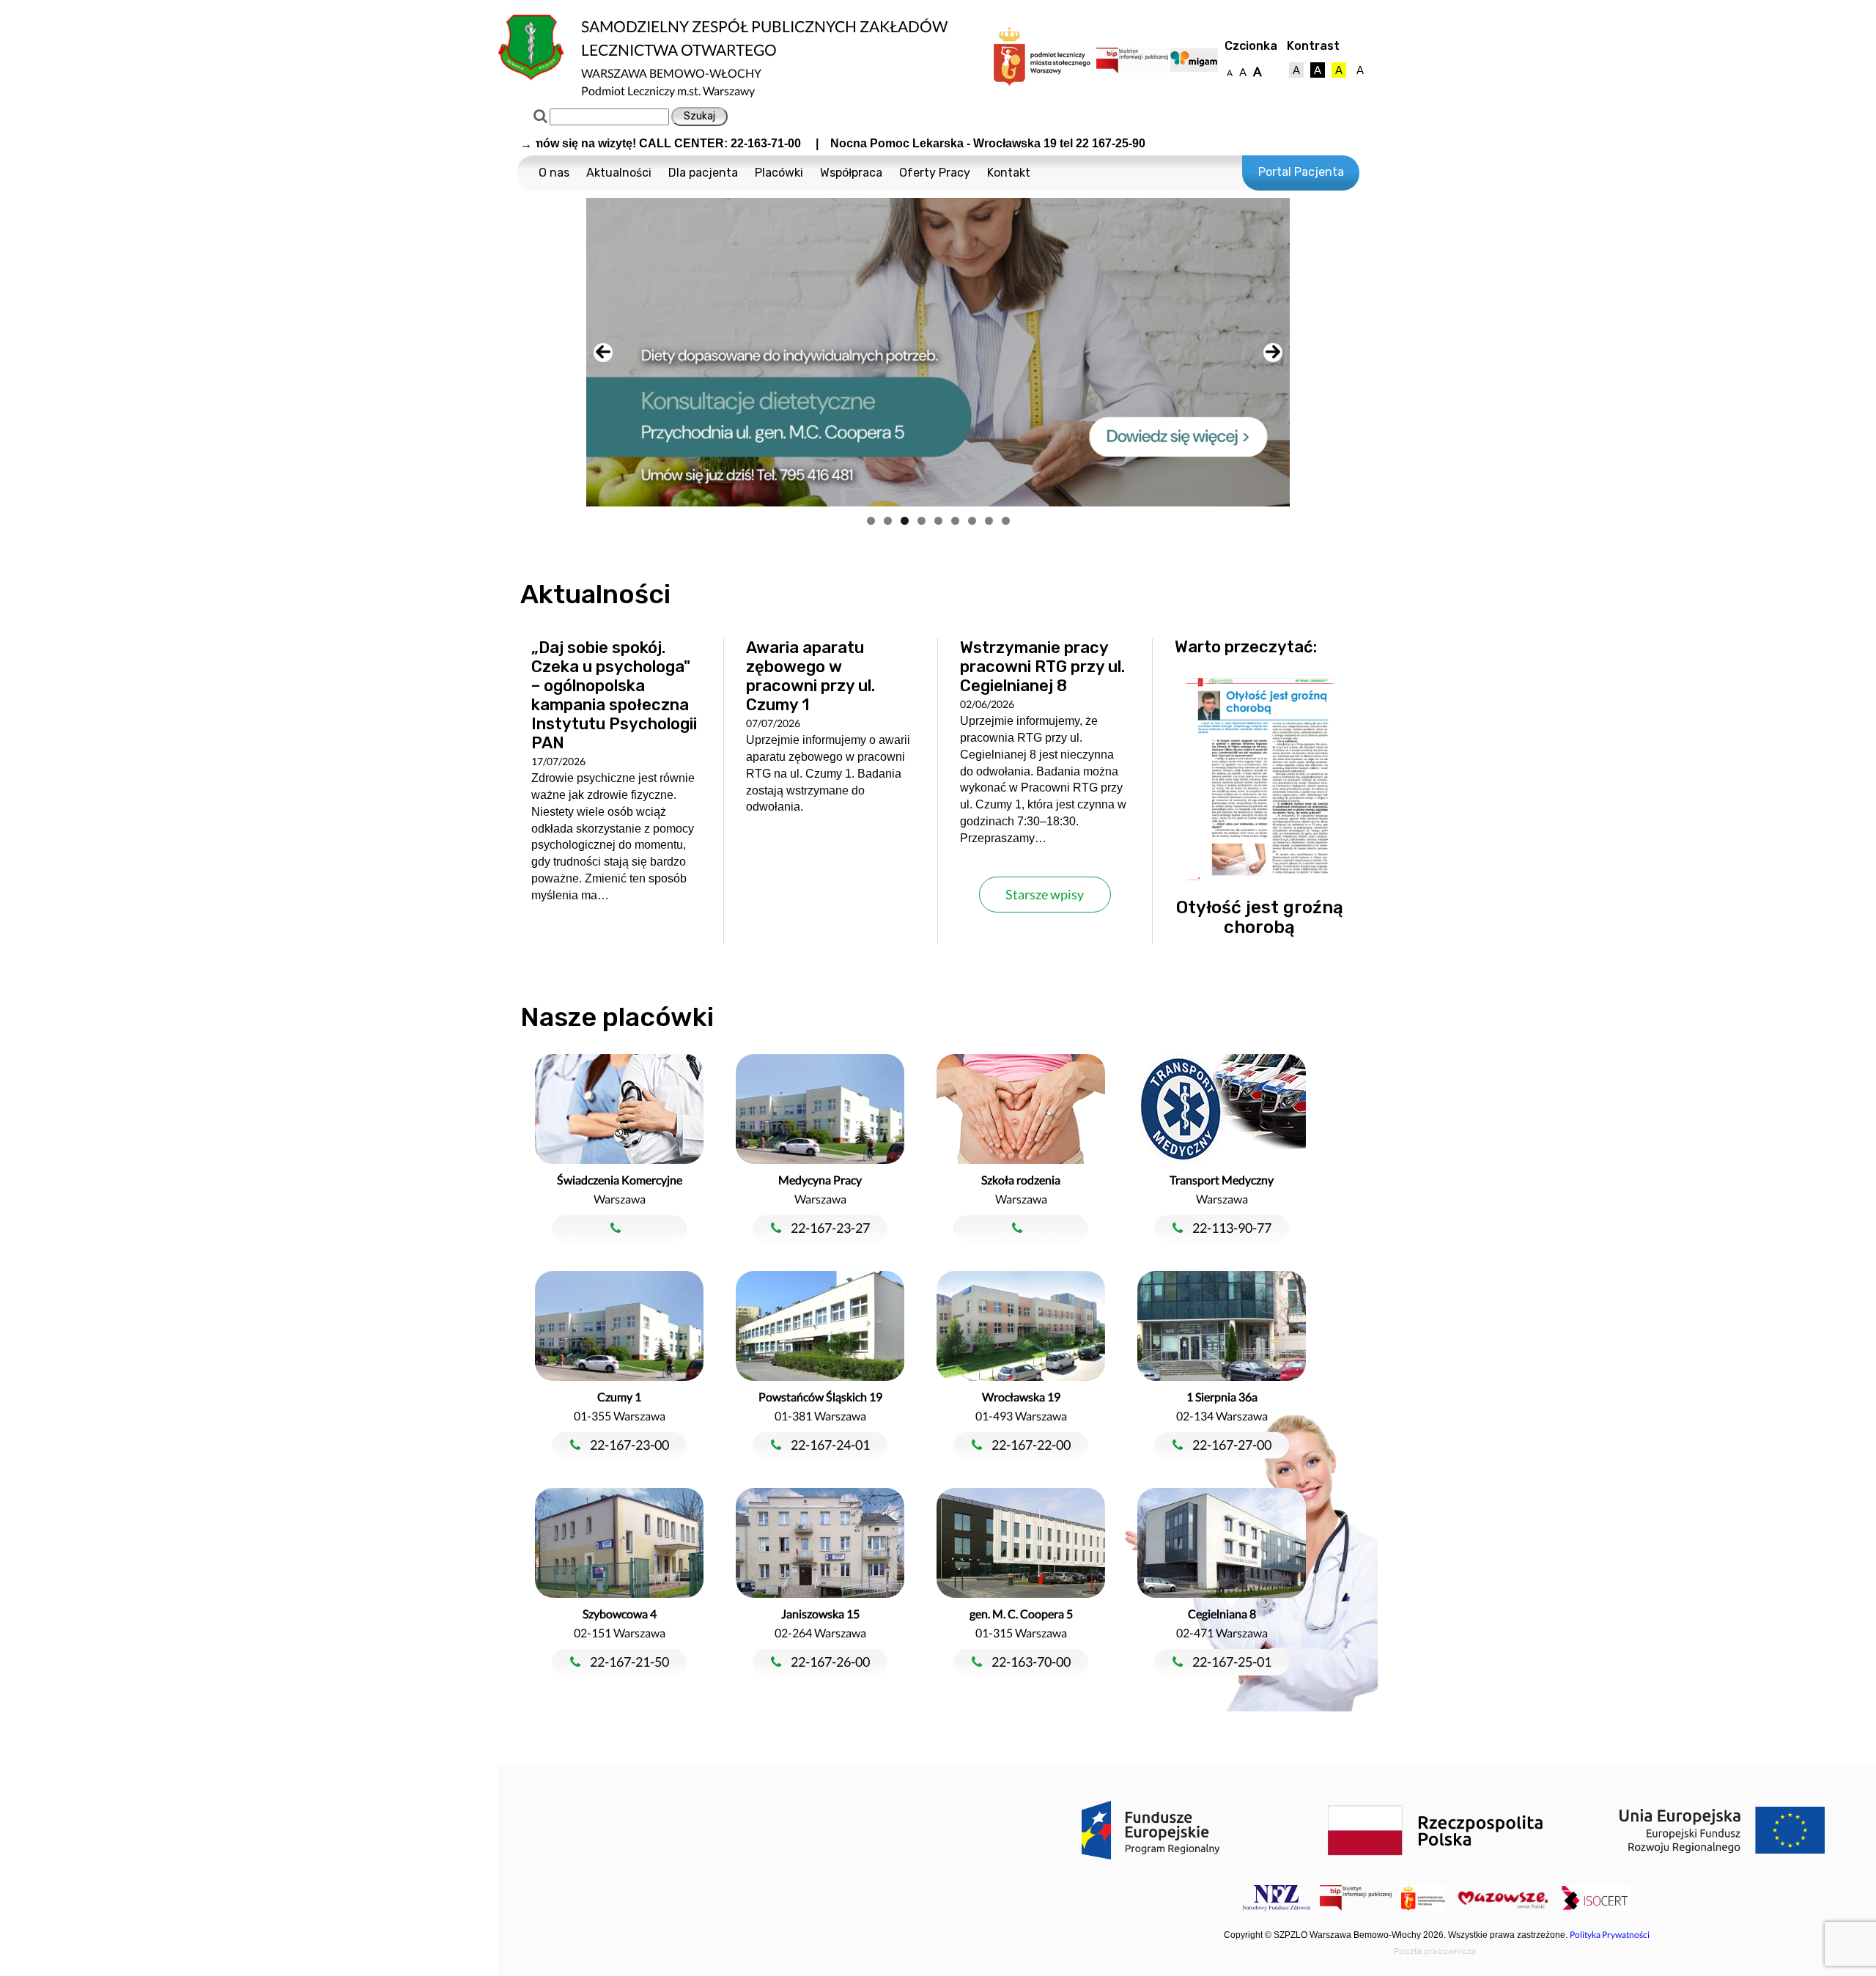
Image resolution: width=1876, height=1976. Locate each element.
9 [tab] (1006, 521)
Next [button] (1273, 353)
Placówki (779, 173)
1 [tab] (871, 521)
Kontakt (1009, 173)
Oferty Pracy (935, 173)
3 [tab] (905, 521)
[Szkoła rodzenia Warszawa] (1022, 1229)
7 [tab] (972, 521)
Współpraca (851, 173)
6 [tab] (955, 521)
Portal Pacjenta (1301, 172)
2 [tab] (888, 521)
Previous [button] (603, 353)
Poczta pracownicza (1435, 1951)
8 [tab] (989, 521)
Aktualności (619, 173)
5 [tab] (938, 521)
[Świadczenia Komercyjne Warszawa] (621, 1229)
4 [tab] (922, 521)
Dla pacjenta (703, 173)
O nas (554, 173)
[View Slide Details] (938, 352)
